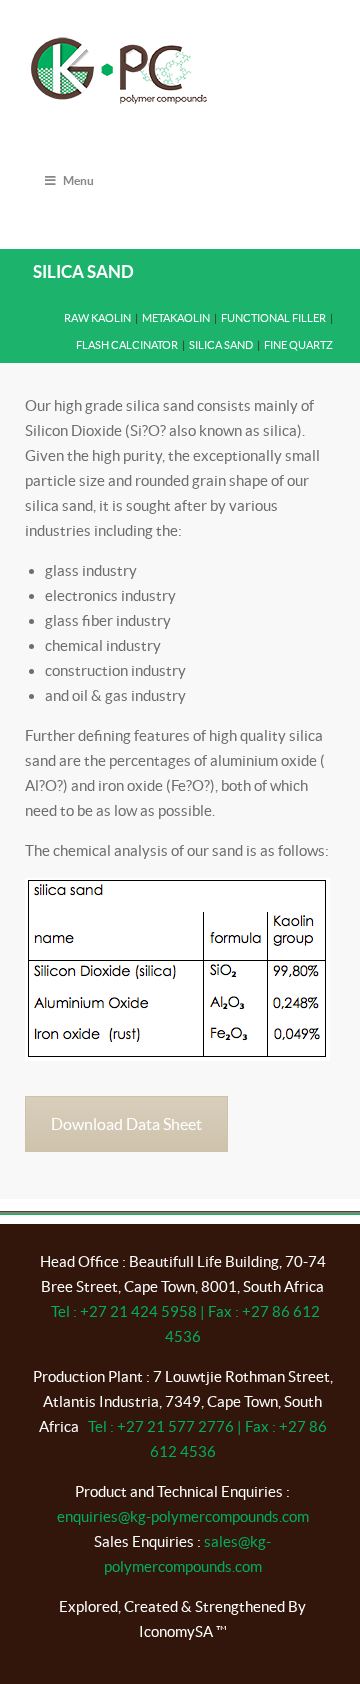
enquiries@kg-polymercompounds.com (183, 1516)
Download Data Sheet (126, 1124)
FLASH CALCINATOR (127, 345)
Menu (78, 180)
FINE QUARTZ (298, 345)
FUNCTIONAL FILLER (273, 318)
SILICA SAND (221, 345)
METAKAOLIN (176, 318)
